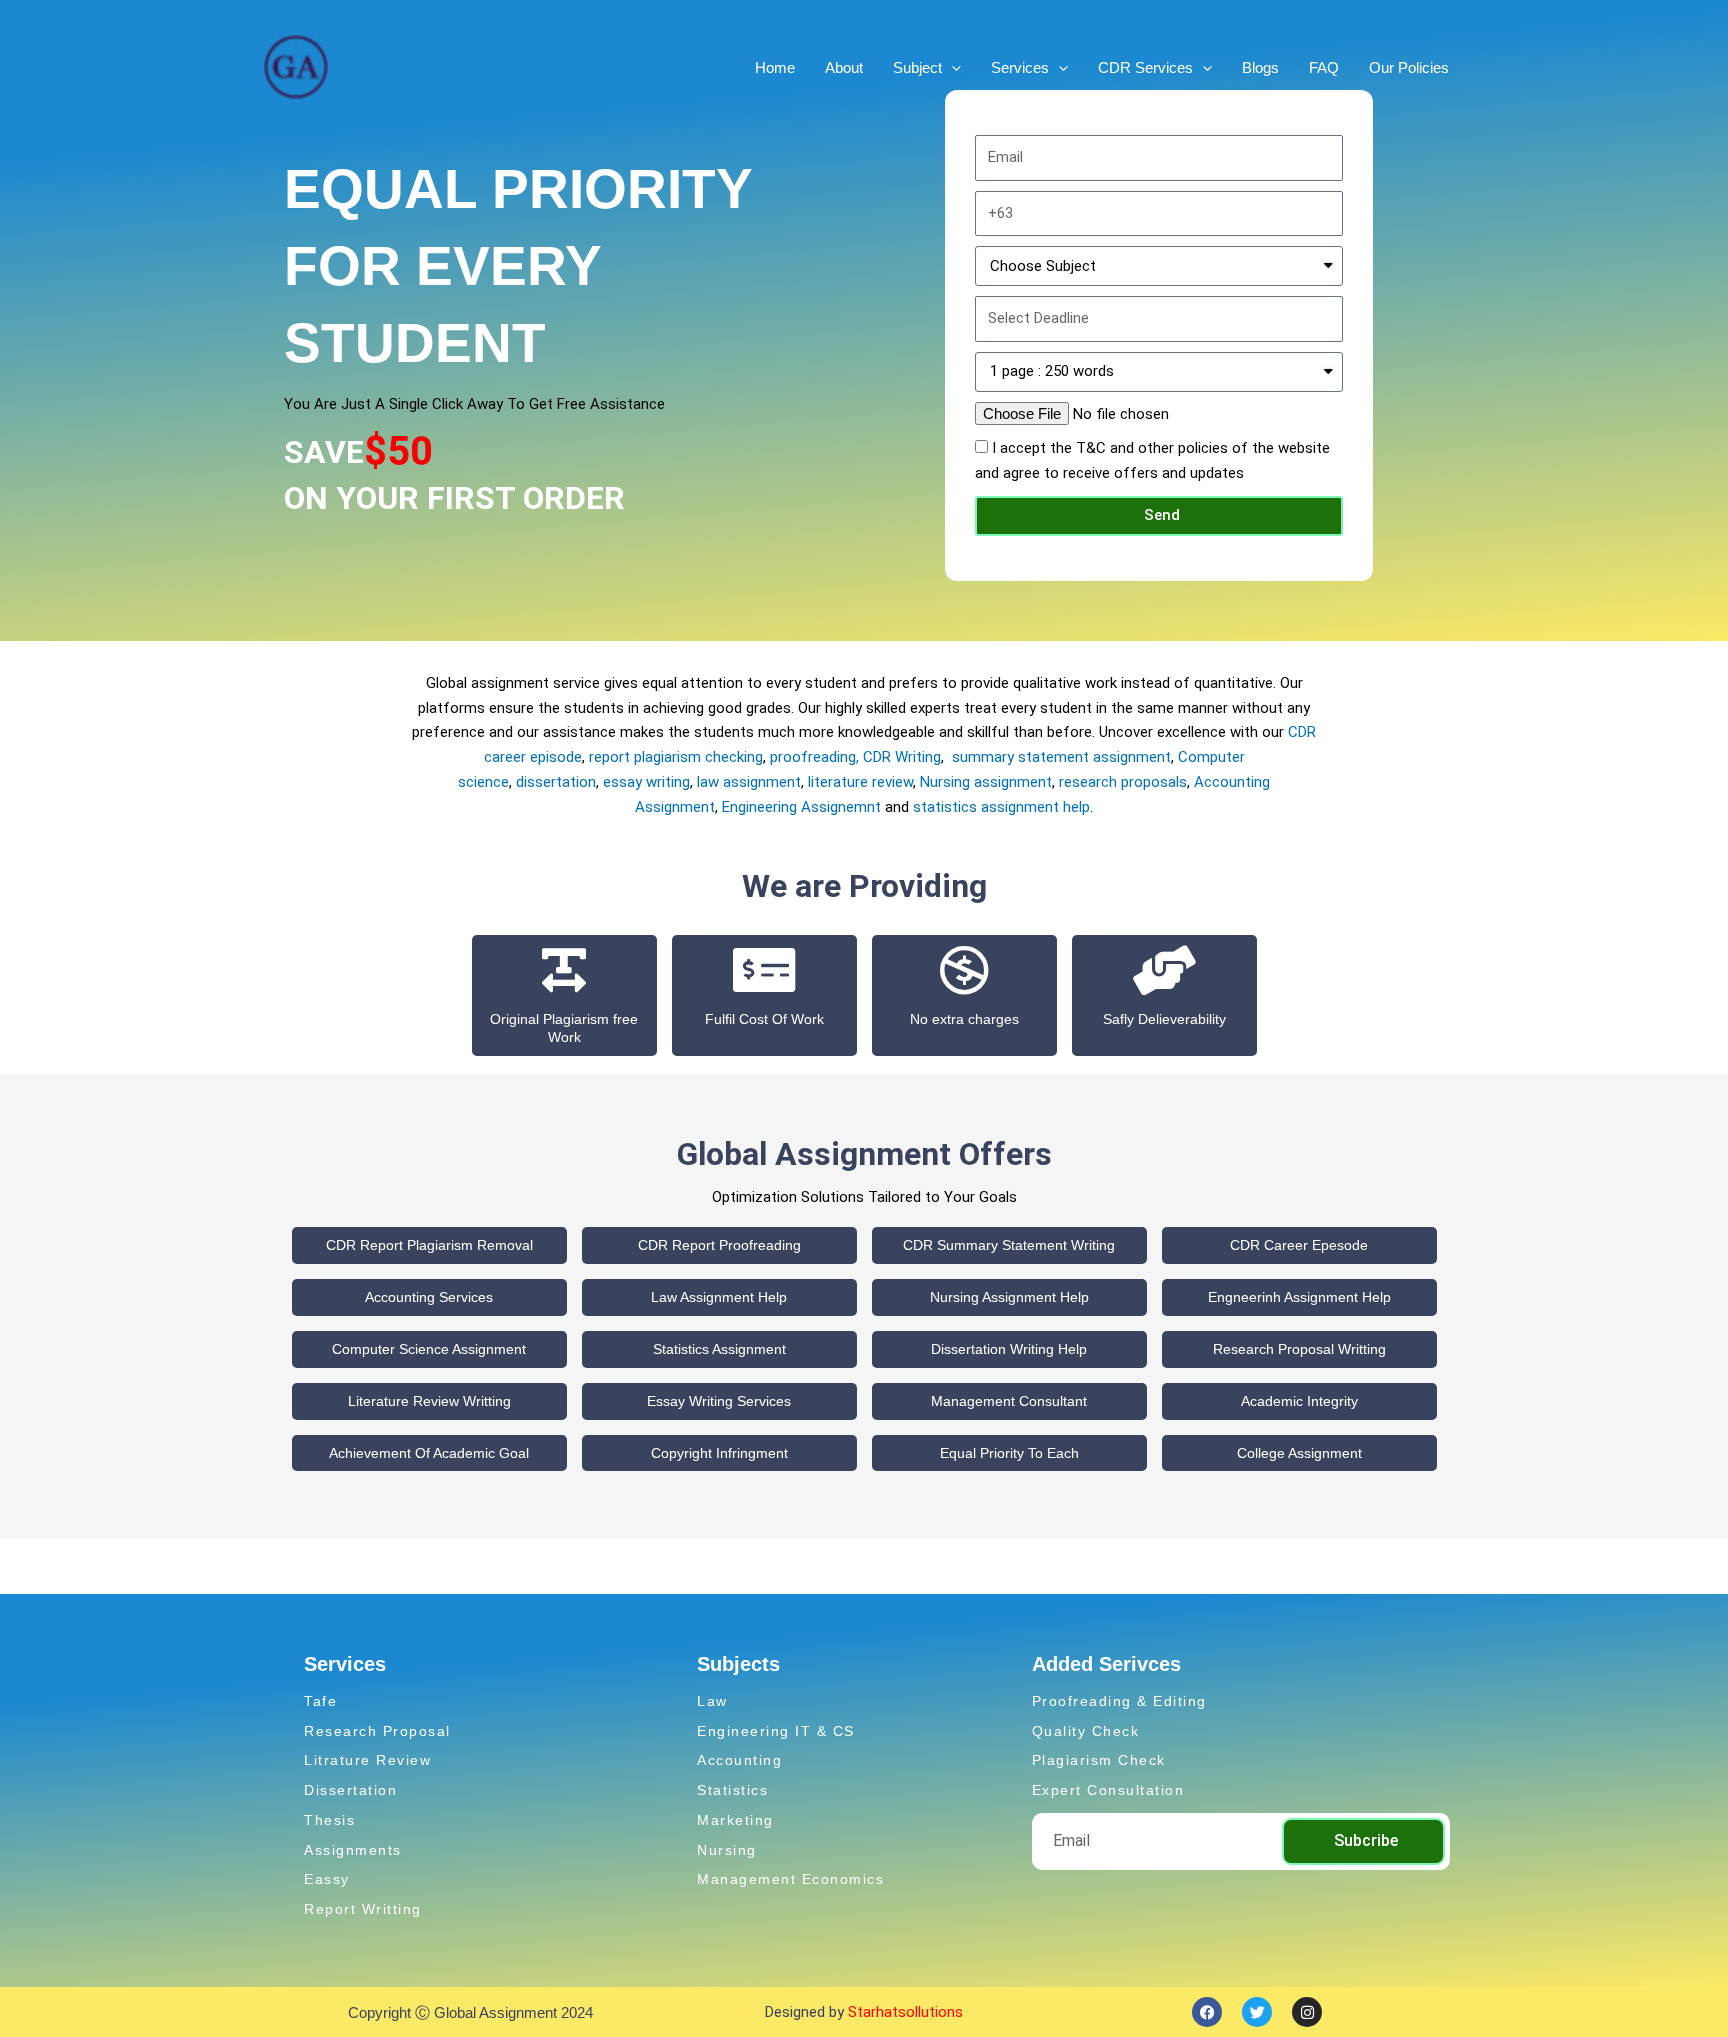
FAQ (1324, 67)
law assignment (749, 782)
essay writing (646, 782)
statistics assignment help (1001, 807)
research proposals (1123, 782)
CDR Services (1145, 67)
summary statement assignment (1061, 757)
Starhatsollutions (905, 2012)
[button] (951, 67)
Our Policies (1409, 67)
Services (1020, 67)
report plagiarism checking (676, 757)
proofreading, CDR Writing (855, 757)
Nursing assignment (986, 782)
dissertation (556, 782)
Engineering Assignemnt (801, 807)
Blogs (1260, 67)
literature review (858, 782)
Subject (917, 67)
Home (775, 67)
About (844, 67)
